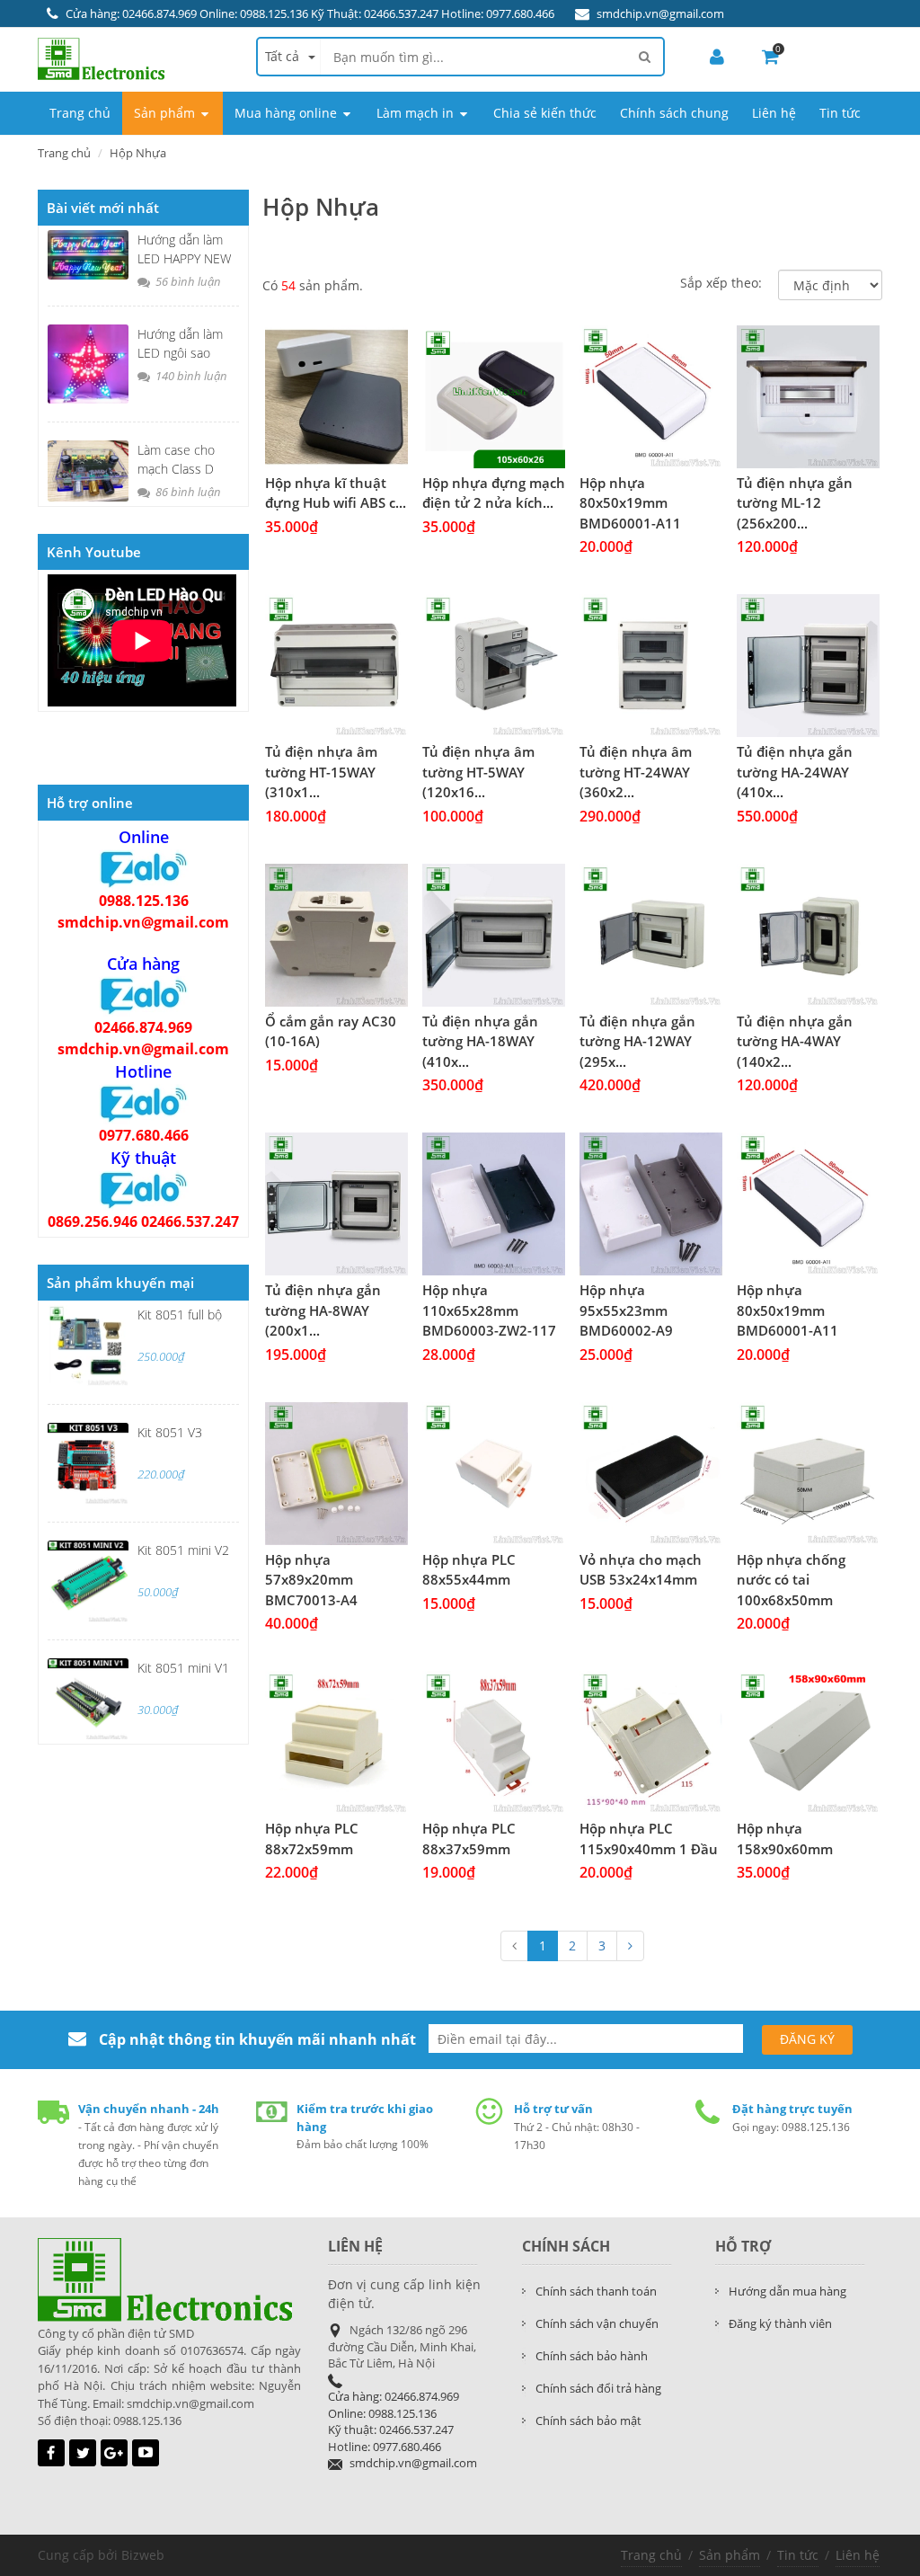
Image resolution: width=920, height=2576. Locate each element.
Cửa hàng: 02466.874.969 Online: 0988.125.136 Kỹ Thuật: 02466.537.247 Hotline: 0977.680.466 (310, 13)
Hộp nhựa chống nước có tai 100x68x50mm (791, 1580)
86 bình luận (187, 492)
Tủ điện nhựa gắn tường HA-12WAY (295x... (637, 1041)
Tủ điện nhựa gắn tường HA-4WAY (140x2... (795, 1041)
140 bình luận (190, 376)
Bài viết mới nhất (103, 208)
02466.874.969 (143, 1027)
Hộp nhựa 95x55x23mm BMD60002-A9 (626, 1310)
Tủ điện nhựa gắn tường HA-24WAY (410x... (795, 772)
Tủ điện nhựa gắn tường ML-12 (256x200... (795, 503)
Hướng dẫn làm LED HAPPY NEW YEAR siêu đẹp (184, 258)
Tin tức (798, 2555)
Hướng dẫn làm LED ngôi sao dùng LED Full (180, 353)
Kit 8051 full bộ (180, 1315)
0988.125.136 (144, 901)
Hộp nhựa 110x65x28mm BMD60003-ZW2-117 (489, 1310)
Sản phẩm (730, 2555)
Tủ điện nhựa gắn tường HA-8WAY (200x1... (323, 1310)
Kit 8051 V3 (170, 1432)
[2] (630, 1946)
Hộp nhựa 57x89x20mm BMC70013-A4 (311, 1580)
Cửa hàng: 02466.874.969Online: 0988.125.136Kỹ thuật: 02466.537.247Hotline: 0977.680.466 (394, 2421)
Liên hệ (858, 2555)
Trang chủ (651, 2555)
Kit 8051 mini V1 (183, 1668)
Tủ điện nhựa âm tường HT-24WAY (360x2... (636, 772)
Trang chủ (64, 153)
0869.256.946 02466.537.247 (143, 1221)
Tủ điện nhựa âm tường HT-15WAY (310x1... (321, 772)
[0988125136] (144, 868)
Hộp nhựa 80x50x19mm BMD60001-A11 (630, 503)
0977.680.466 (144, 1135)
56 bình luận (187, 281)
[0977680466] (144, 1103)
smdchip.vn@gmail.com (660, 13)
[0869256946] (144, 1189)
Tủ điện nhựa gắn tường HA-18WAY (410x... (480, 1041)
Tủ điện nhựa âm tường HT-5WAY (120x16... (478, 772)
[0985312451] (144, 995)
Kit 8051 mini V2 (183, 1550)
